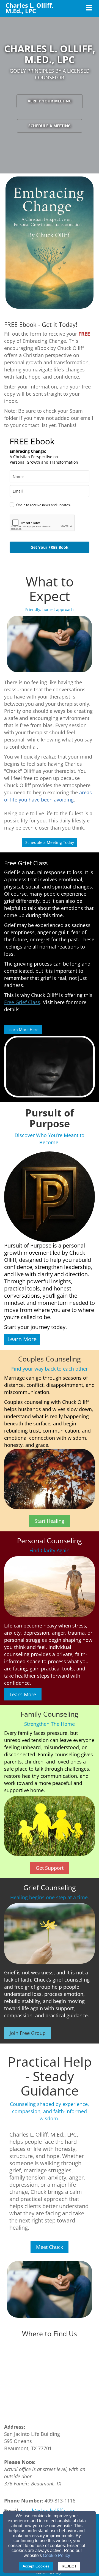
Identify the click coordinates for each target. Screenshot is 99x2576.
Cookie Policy (57, 2555)
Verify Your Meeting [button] (50, 101)
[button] (22, 1339)
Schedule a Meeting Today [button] (50, 842)
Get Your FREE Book (50, 547)
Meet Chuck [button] (50, 2247)
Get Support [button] (50, 1868)
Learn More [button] (23, 1694)
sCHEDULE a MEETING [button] (50, 126)
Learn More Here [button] (23, 1030)
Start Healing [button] (50, 1521)
